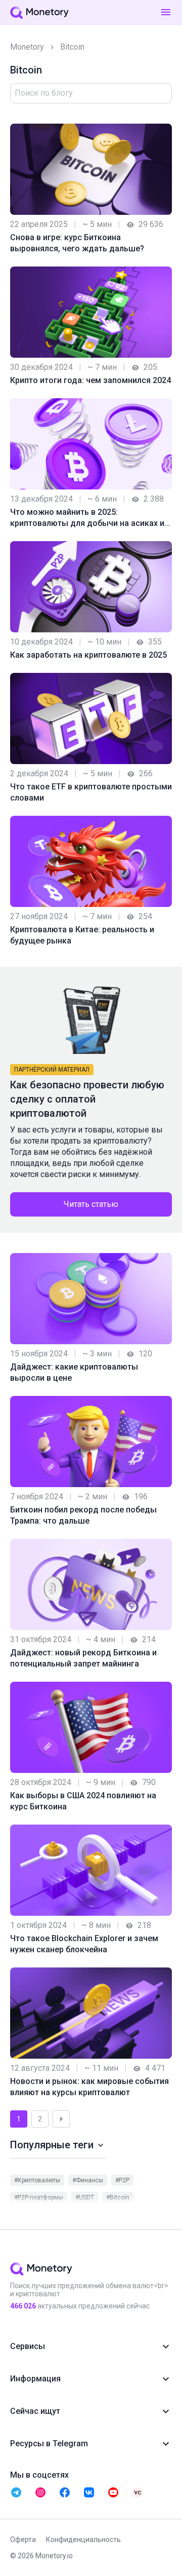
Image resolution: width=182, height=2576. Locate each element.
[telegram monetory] (16, 2492)
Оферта (23, 2540)
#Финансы (88, 2180)
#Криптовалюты (37, 2180)
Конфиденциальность (83, 2540)
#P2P (122, 2180)
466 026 (23, 2306)
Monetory (27, 47)
